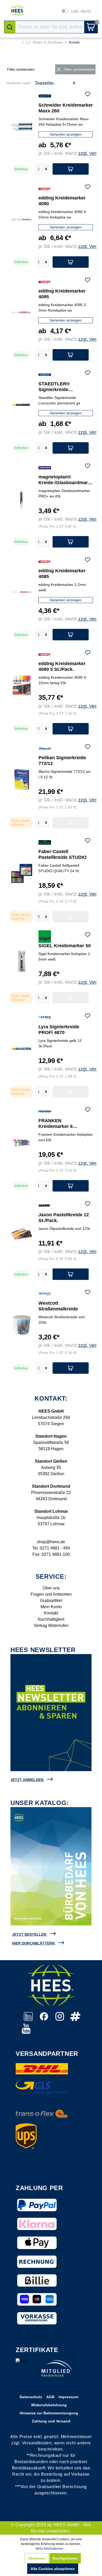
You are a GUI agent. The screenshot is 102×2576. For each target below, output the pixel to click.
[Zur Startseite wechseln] (17, 11)
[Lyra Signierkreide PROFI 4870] (22, 1049)
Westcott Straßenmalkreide (58, 1306)
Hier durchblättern (33, 1943)
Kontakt (51, 1613)
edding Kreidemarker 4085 (62, 574)
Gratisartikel (51, 1600)
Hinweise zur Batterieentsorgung (49, 2413)
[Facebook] (44, 2019)
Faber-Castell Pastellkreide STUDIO (63, 854)
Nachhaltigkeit (51, 1619)
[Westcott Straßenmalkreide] (22, 1325)
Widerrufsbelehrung (49, 2405)
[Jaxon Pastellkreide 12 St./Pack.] (22, 1234)
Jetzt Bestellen (29, 1934)
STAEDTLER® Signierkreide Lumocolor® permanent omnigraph (65, 387)
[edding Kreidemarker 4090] (22, 219)
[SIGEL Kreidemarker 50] (22, 961)
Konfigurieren (65, 2558)
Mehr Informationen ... (51, 2549)
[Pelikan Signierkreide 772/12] (22, 780)
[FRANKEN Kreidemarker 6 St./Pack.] (22, 1143)
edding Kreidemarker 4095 (62, 294)
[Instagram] (60, 2019)
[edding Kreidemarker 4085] (22, 592)
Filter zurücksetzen (79, 69)
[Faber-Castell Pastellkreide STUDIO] (22, 873)
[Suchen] (10, 27)
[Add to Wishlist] (88, 95)
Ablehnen (37, 2558)
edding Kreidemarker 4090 (62, 201)
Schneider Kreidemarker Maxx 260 (66, 108)
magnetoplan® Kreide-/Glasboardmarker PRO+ (64, 480)
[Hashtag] (75, 2019)
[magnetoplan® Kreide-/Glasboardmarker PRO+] (22, 499)
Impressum (68, 2397)
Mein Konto (51, 1607)
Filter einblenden (21, 69)
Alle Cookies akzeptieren (53, 2569)
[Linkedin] (29, 2019)
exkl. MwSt (81, 11)
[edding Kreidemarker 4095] (22, 312)
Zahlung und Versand (51, 2421)
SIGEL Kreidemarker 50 (65, 946)
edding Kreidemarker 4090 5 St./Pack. (62, 666)
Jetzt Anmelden (27, 1780)
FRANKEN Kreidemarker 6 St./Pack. (56, 1124)
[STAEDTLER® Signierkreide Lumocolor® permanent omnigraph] (22, 405)
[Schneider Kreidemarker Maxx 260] (22, 126)
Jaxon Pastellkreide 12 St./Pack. (64, 1218)
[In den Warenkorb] (71, 169)
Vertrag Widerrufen (51, 1626)
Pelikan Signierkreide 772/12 (62, 761)
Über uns (51, 1588)
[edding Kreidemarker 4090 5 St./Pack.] (22, 685)
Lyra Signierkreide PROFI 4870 (59, 1030)
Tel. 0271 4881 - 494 (51, 1548)
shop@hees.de (51, 1542)
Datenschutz (31, 2397)
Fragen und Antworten (51, 1594)
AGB (50, 2397)
